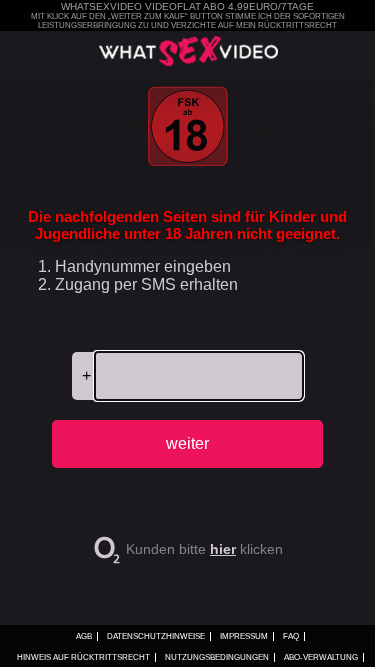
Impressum (244, 636)
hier (223, 549)
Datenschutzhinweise (156, 636)
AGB (84, 636)
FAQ (291, 636)
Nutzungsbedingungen (217, 657)
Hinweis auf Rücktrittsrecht (83, 657)
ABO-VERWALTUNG (321, 657)
